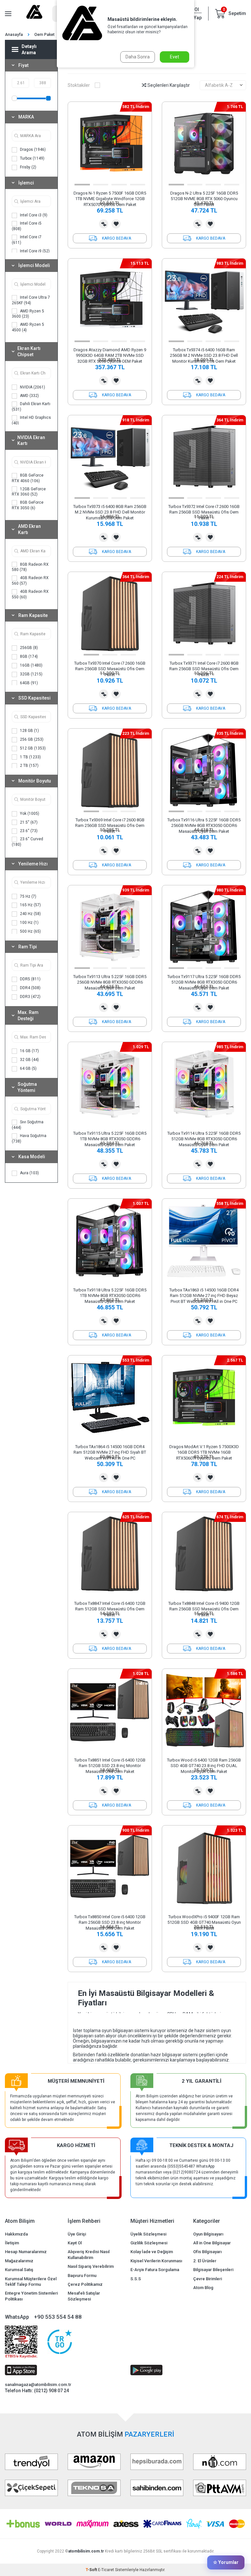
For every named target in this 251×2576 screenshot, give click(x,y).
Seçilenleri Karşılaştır (168, 85)
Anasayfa (14, 35)
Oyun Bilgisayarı (208, 2234)
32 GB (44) (29, 1060)
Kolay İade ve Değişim (152, 2252)
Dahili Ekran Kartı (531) (31, 407)
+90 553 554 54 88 (58, 2317)
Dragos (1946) (32, 150)
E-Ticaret (106, 2570)
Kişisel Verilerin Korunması (156, 2261)
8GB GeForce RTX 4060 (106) (28, 478)
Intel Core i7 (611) (27, 240)
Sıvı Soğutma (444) (28, 1125)
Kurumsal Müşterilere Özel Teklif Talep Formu (31, 2282)
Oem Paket (44, 35)
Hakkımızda (16, 2234)
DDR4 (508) (30, 988)
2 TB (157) (29, 766)
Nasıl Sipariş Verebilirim (91, 2266)
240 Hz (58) (30, 914)
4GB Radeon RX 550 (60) (30, 594)
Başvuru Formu (82, 2276)
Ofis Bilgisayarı (207, 2252)
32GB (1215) (31, 674)
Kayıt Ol (75, 2243)
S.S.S (136, 2279)
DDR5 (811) (30, 979)
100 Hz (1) (29, 923)
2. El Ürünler (205, 2261)
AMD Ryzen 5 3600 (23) (28, 314)
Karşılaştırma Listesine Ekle (104, 224)
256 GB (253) (31, 739)
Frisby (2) (28, 167)
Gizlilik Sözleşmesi (149, 2243)
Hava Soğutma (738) (29, 1138)
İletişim (12, 2243)
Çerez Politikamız (85, 2284)
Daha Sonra (138, 57)
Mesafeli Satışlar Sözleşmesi (84, 2296)
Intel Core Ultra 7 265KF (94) (31, 300)
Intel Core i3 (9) (33, 215)
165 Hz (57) (30, 905)
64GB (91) (28, 683)
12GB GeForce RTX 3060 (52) (29, 492)
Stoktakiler (79, 85)
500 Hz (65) (30, 931)
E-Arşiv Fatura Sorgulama (155, 2270)
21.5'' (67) (28, 822)
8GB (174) (28, 656)
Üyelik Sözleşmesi (148, 2234)
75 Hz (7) (28, 896)
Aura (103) (29, 1173)
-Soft (92, 2570)
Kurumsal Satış (19, 2270)
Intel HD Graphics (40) (31, 420)
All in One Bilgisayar (212, 2243)
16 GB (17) (29, 1051)
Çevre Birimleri (208, 2279)
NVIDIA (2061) (32, 387)
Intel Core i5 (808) (27, 226)
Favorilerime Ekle (116, 224)
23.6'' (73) (28, 831)
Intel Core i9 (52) (34, 251)
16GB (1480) (31, 665)
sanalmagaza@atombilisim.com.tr (38, 2385)
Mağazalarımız (19, 2261)
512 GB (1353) (32, 748)
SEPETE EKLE (110, 238)
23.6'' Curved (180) (27, 842)
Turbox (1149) (32, 158)
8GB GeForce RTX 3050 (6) (28, 505)
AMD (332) (29, 396)
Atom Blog (203, 2288)
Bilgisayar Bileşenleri (213, 2270)
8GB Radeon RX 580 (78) (30, 567)
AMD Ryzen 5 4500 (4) (28, 327)
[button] (82, 185)
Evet (175, 57)
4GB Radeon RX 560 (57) (30, 581)
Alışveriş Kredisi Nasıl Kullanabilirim (89, 2254)
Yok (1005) (29, 814)
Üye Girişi (77, 2234)
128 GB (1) (29, 731)
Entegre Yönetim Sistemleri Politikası (31, 2296)
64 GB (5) (28, 1068)
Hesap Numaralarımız (26, 2252)
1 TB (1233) (30, 757)
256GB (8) (28, 648)
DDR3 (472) (30, 997)
